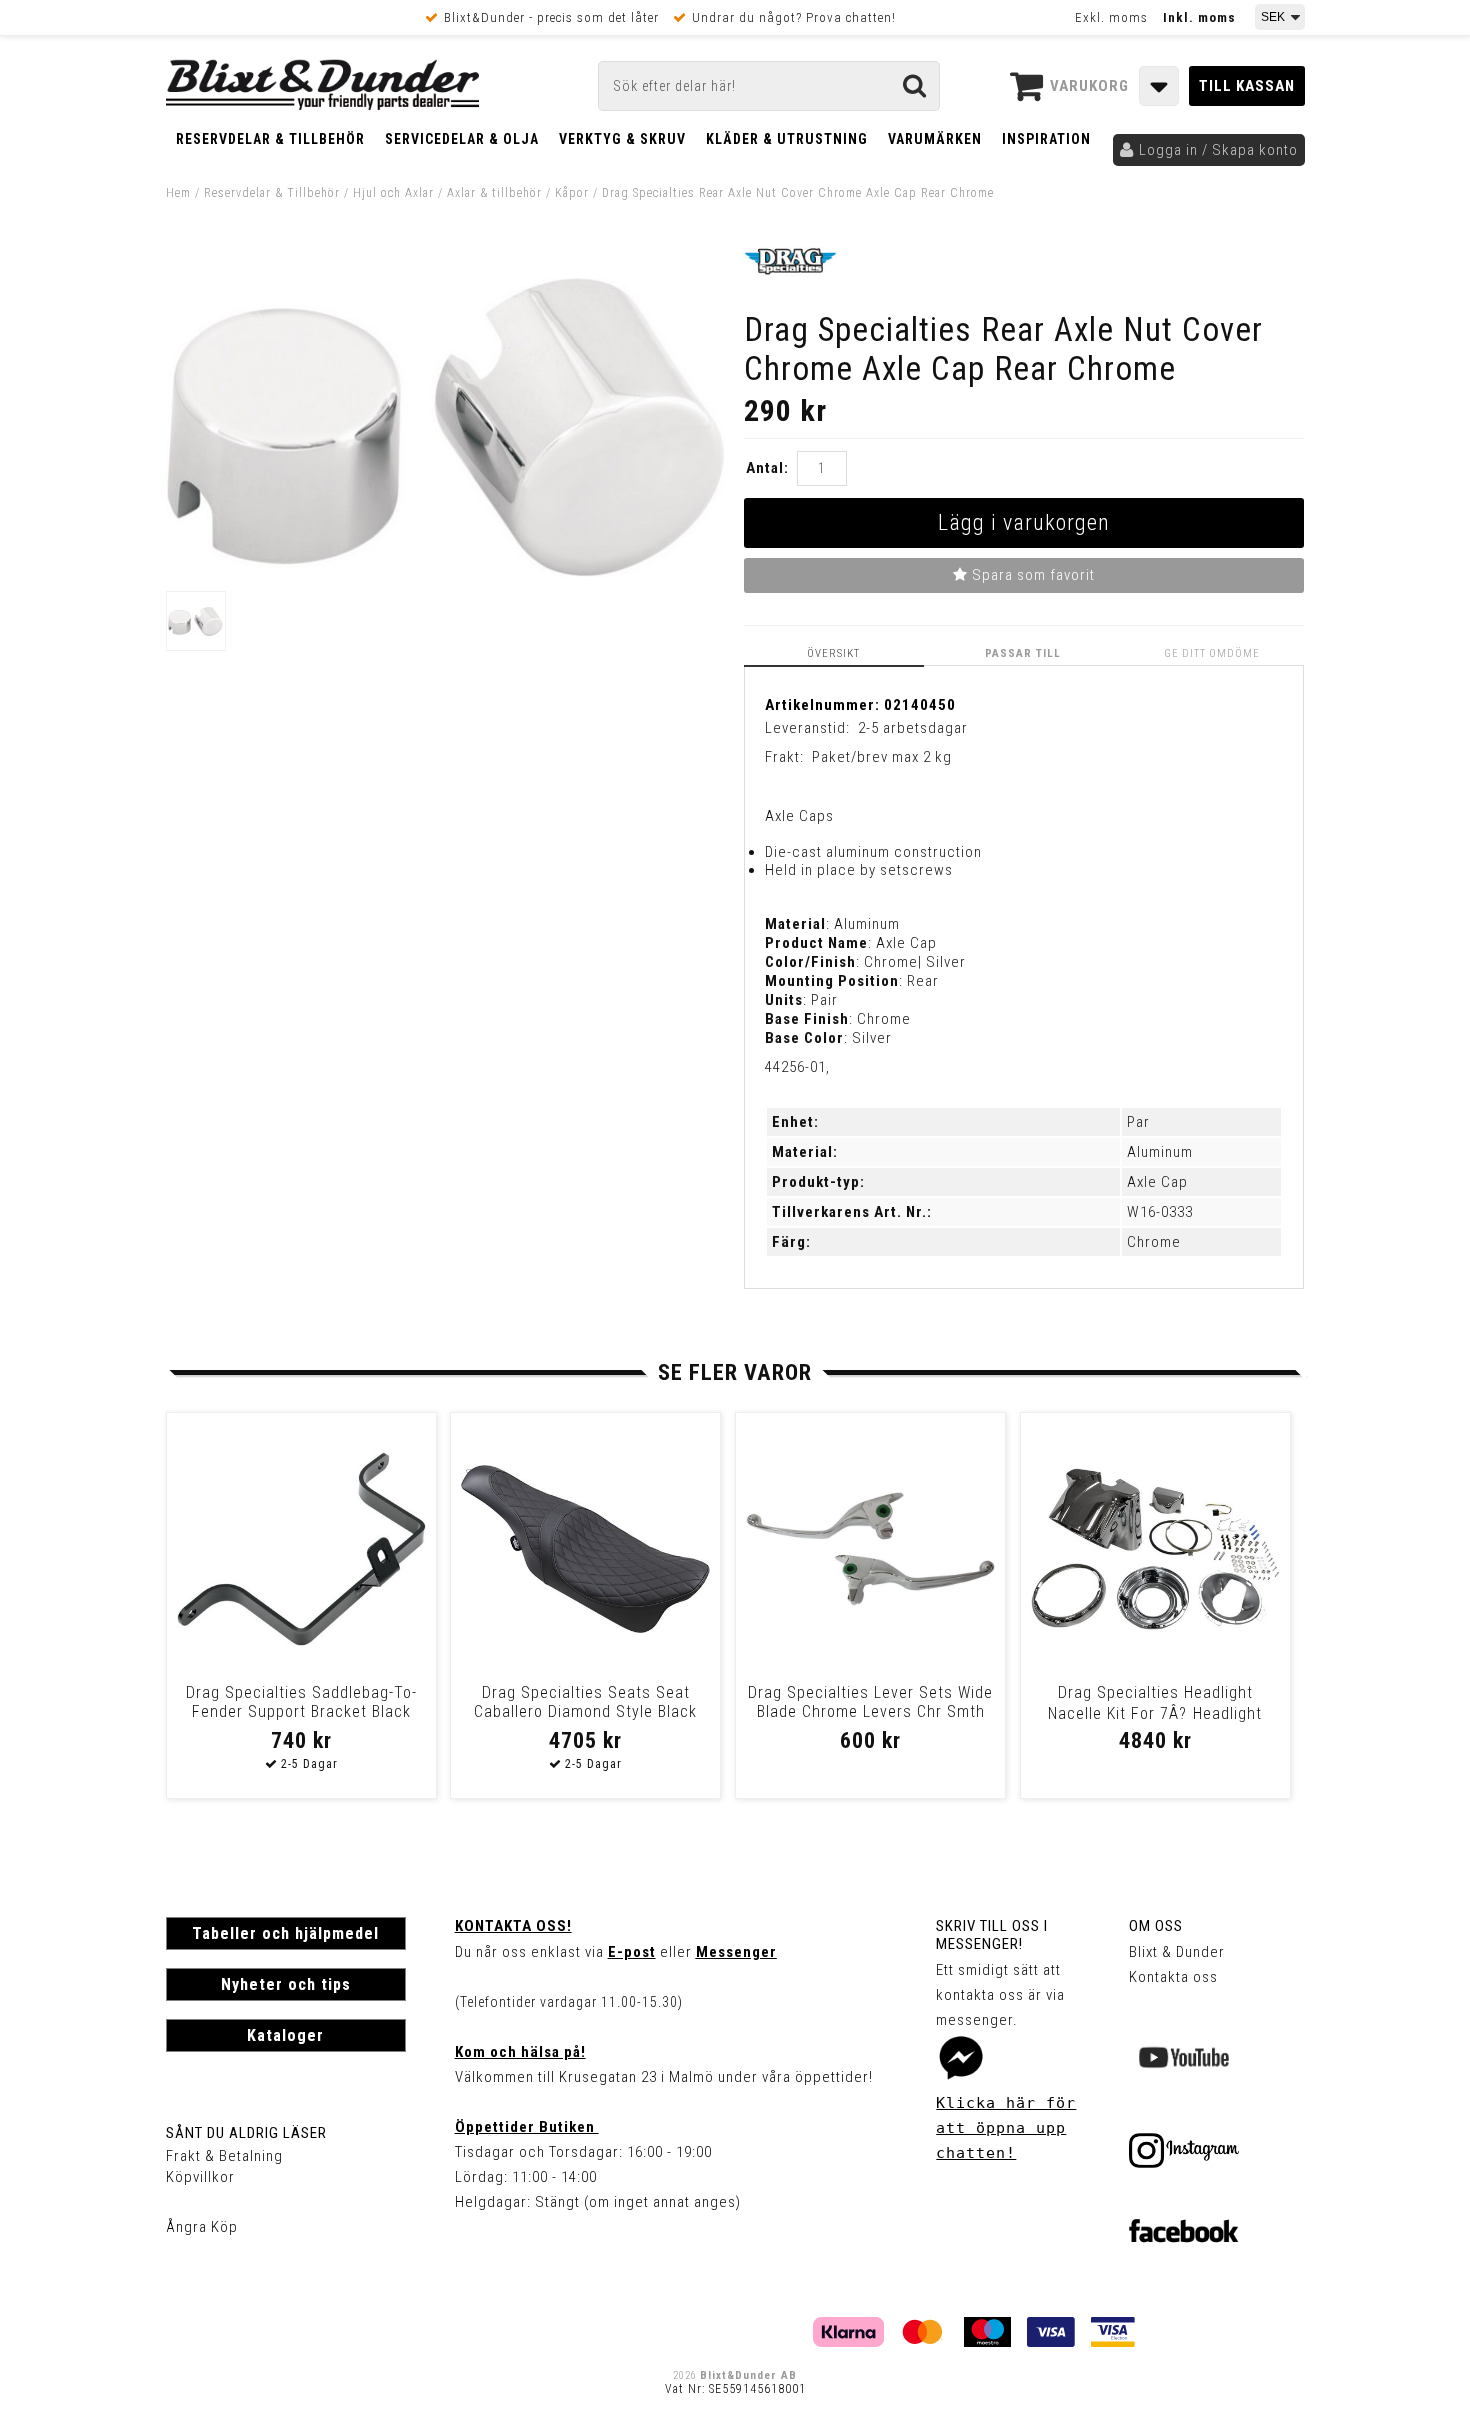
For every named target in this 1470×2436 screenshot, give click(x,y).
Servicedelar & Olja (462, 139)
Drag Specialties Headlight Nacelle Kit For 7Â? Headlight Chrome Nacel (1155, 1715)
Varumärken (935, 139)
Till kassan (1247, 86)
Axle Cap (1157, 1182)
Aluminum (1160, 1152)
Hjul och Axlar (393, 193)
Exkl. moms (1111, 17)
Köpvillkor (200, 2177)
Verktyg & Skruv (622, 139)
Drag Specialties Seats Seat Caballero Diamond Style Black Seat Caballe (585, 1711)
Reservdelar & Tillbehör (270, 139)
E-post (632, 1952)
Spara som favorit (1031, 575)
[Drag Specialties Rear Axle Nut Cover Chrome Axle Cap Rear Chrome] (446, 572)
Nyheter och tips (286, 1984)
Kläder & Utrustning (787, 139)
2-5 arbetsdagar (913, 728)
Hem (178, 193)
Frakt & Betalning (224, 2156)
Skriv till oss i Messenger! (992, 1935)
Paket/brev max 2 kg (882, 757)
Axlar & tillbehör (494, 193)
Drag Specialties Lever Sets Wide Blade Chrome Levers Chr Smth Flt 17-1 (870, 1711)
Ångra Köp (202, 2227)
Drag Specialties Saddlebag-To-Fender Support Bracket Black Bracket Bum (301, 1711)
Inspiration (1046, 139)
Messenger (736, 1952)
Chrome (1154, 1242)
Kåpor (572, 193)
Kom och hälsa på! (520, 2052)
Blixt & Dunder (1177, 1952)
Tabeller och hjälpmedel (285, 1933)
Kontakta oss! (513, 1926)
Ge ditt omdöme (1212, 653)
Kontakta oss (1173, 1977)
